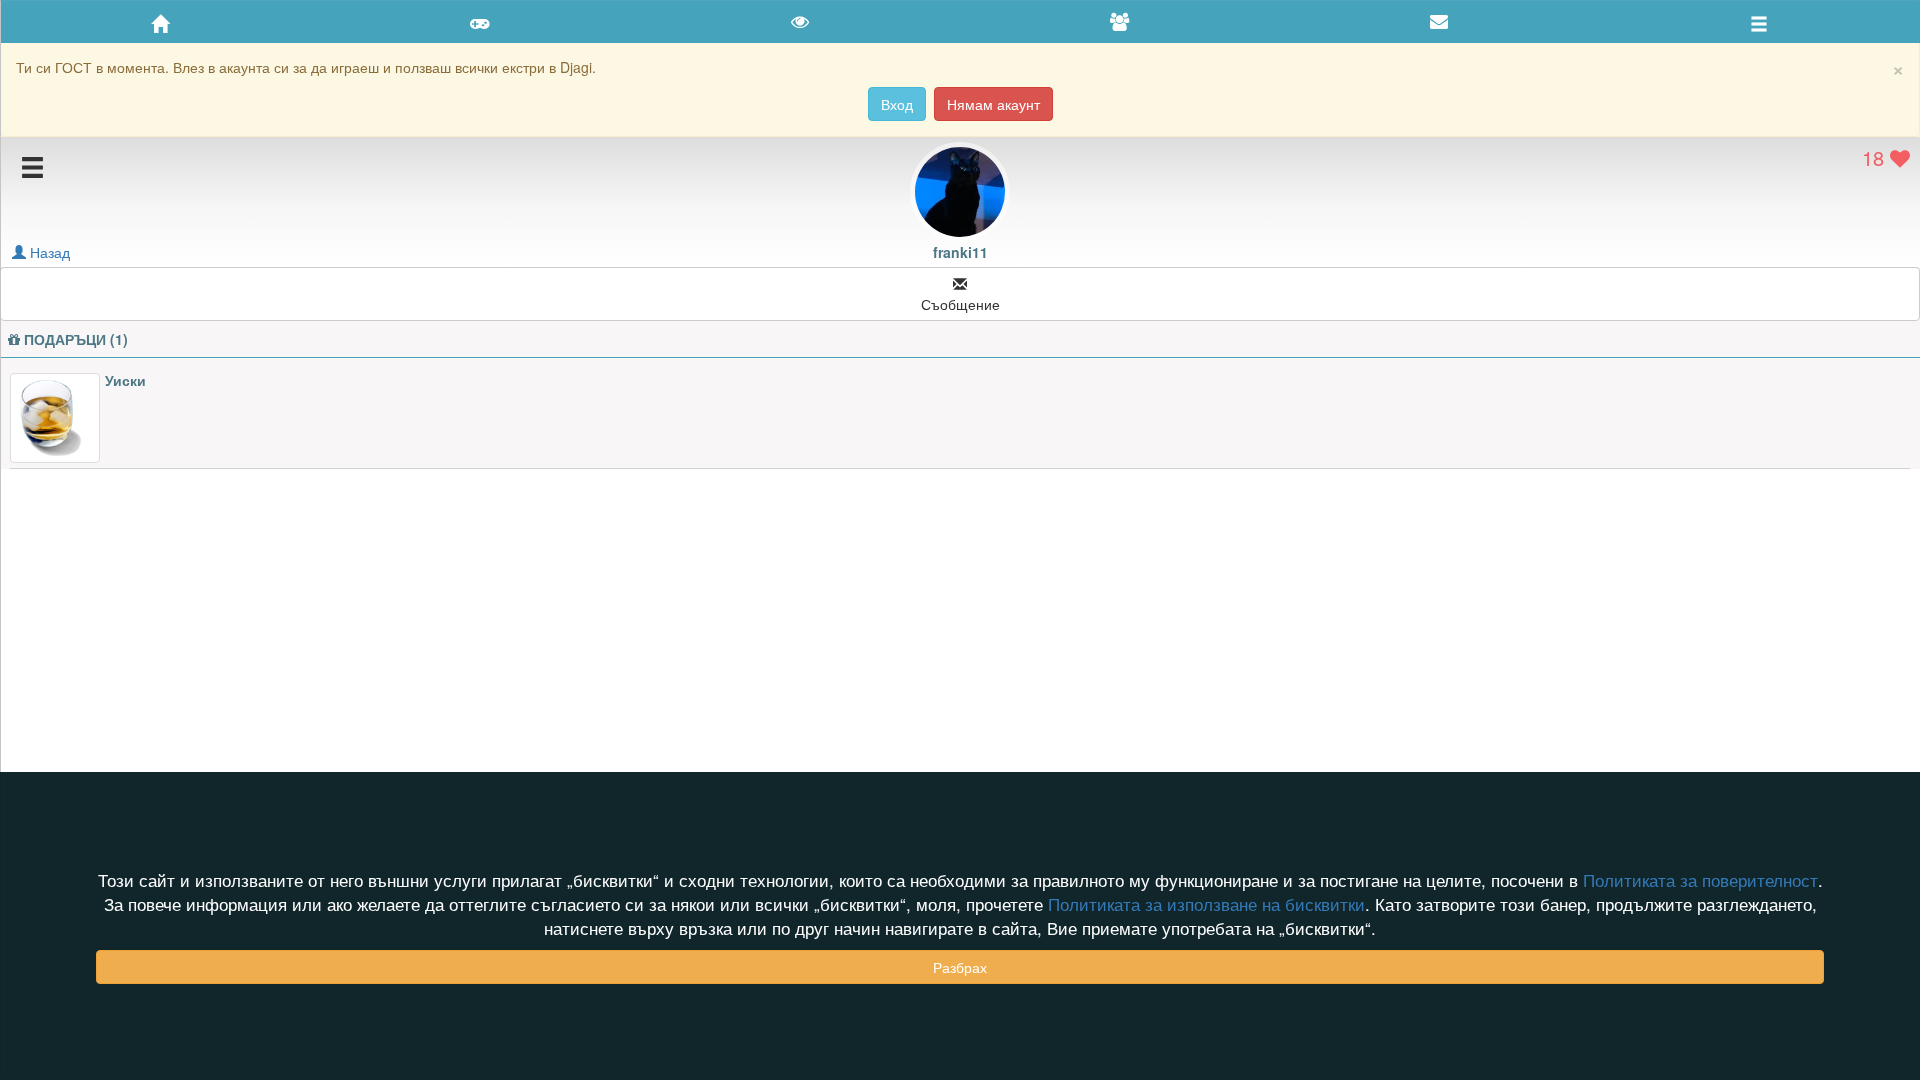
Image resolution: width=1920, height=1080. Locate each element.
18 (1876, 157)
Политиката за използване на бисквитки (1206, 904)
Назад (48, 252)
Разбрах (960, 967)
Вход (897, 104)
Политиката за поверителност (1700, 880)
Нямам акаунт (993, 104)
